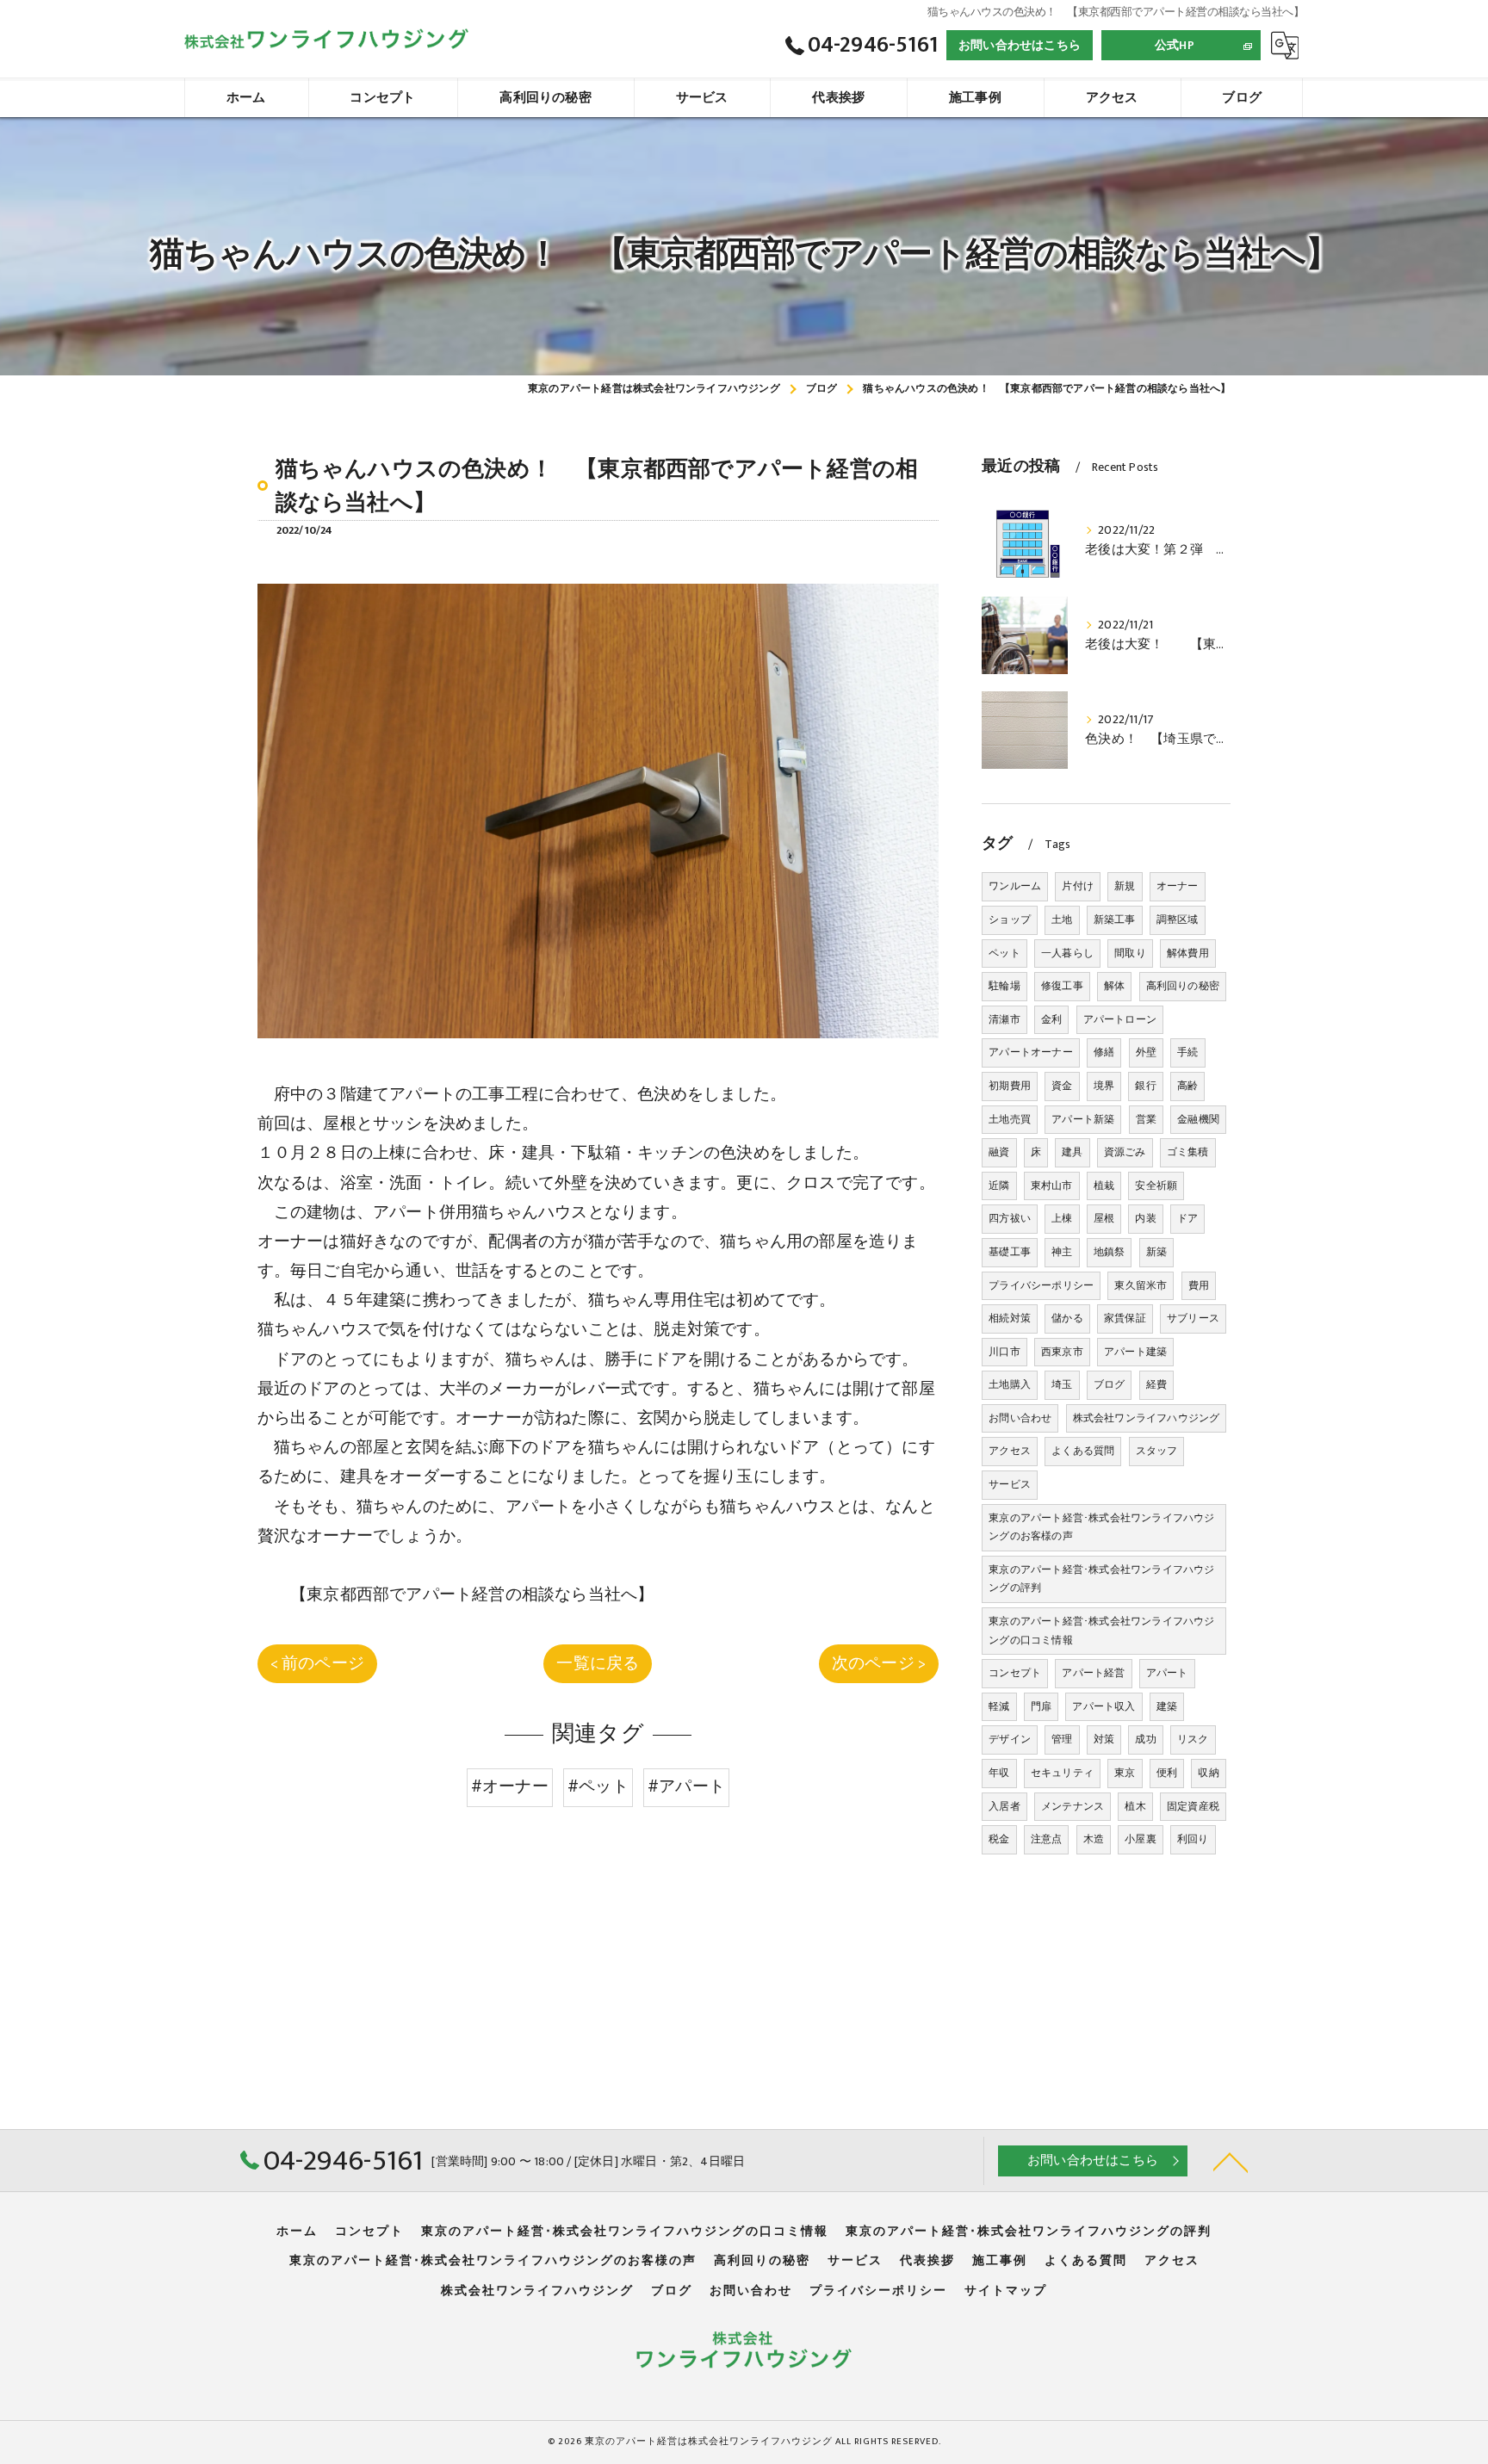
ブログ (1110, 1384)
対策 (1104, 1739)
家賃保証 (1125, 1318)
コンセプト (1015, 1673)
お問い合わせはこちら (1020, 45)
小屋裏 (1141, 1839)
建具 (1072, 1152)
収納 (1208, 1773)
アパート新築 (1083, 1119)
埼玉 (1062, 1384)
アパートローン (1120, 1019)
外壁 (1146, 1052)
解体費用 (1188, 953)
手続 (1187, 1052)
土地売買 (1010, 1119)
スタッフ (1157, 1451)
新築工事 (1115, 919)
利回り (1193, 1839)
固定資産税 (1193, 1806)
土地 (1062, 919)
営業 (1146, 1119)
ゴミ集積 (1188, 1152)
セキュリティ (1062, 1773)
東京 (1125, 1773)
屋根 (1104, 1218)
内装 (1145, 1218)
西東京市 (1062, 1352)
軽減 (999, 1706)
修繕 (1104, 1052)
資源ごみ (1125, 1152)
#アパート (686, 1787)
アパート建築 (1135, 1352)
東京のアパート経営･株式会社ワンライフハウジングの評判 (1101, 1579)
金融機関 (1198, 1119)
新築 (1156, 1252)
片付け (1078, 886)
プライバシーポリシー (1041, 1285)
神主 (1062, 1252)
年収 (999, 1773)
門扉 (1041, 1706)
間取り (1130, 953)
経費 (1156, 1384)
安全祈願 (1156, 1186)
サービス (1010, 1484)
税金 (999, 1839)
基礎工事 (1010, 1252)
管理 (1062, 1739)
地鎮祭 (1110, 1252)
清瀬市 (1004, 1019)
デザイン (1010, 1739)
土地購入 (1010, 1384)
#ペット (598, 1787)
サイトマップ (1006, 2291)
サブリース (1193, 1318)
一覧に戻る (598, 1664)
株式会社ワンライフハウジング (1147, 1418)
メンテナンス (1073, 1806)
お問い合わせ (1020, 1418)
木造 (1094, 1839)
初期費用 (1010, 1086)
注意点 (1047, 1839)
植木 (1135, 1806)
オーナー (1178, 886)
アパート (1167, 1673)
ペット (1004, 953)
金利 (1051, 1019)
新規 (1125, 886)
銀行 (1145, 1086)
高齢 (1187, 1086)
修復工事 (1062, 986)
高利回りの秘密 (1183, 986)
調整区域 (1178, 919)
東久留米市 (1141, 1285)
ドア (1187, 1218)
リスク (1193, 1739)
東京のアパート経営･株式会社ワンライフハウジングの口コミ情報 (1101, 1631)
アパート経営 (1093, 1673)
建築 (1167, 1706)
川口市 (1004, 1352)
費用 (1199, 1285)
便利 (1167, 1773)
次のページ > (879, 1664)
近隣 (999, 1186)
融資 (999, 1152)
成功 (1145, 1739)
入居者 (1004, 1806)
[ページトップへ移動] (1231, 2161)
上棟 (1062, 1218)
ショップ (1010, 919)
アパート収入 (1104, 1706)
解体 (1114, 986)
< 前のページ (317, 1664)
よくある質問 (1083, 1451)
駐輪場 (1004, 986)
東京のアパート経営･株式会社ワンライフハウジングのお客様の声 (1101, 1527)
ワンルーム (1015, 886)
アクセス (1010, 1451)
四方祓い (1010, 1218)
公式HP (1175, 45)
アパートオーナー (1031, 1052)
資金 (1062, 1086)
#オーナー (510, 1787)
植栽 (1104, 1186)
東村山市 (1052, 1186)
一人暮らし (1067, 953)
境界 (1104, 1086)
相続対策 (1010, 1318)
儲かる (1067, 1318)
